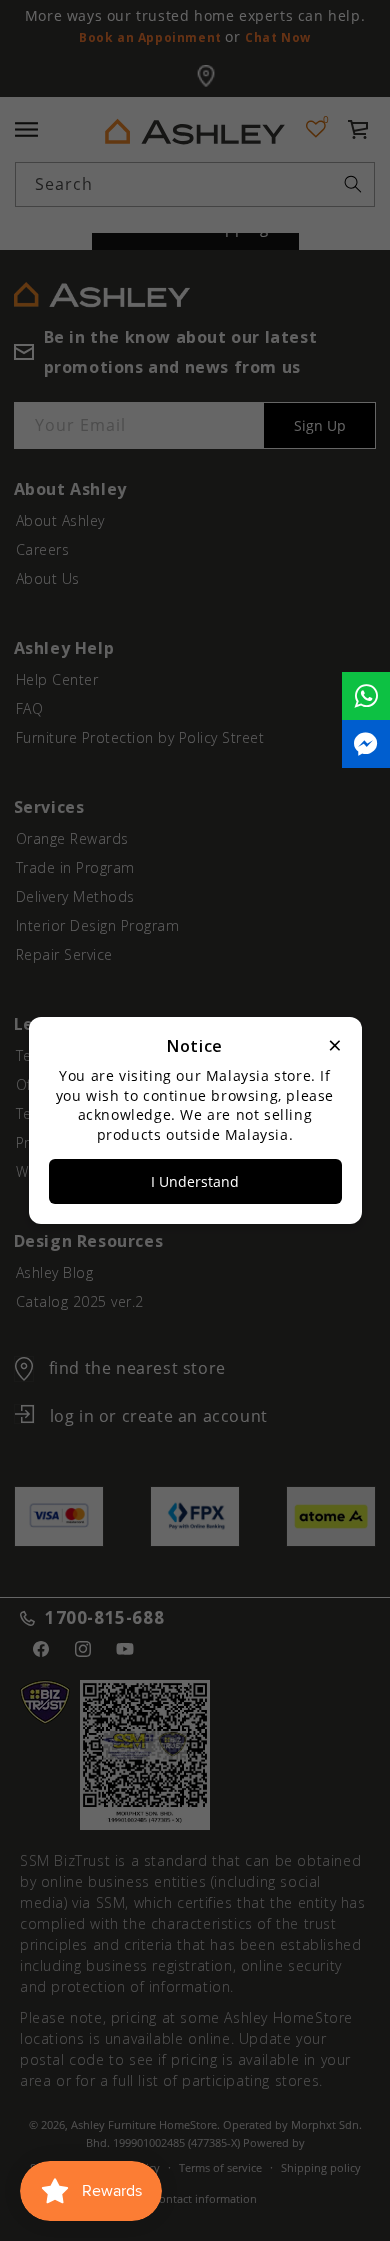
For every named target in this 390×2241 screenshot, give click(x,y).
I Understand (195, 1181)
